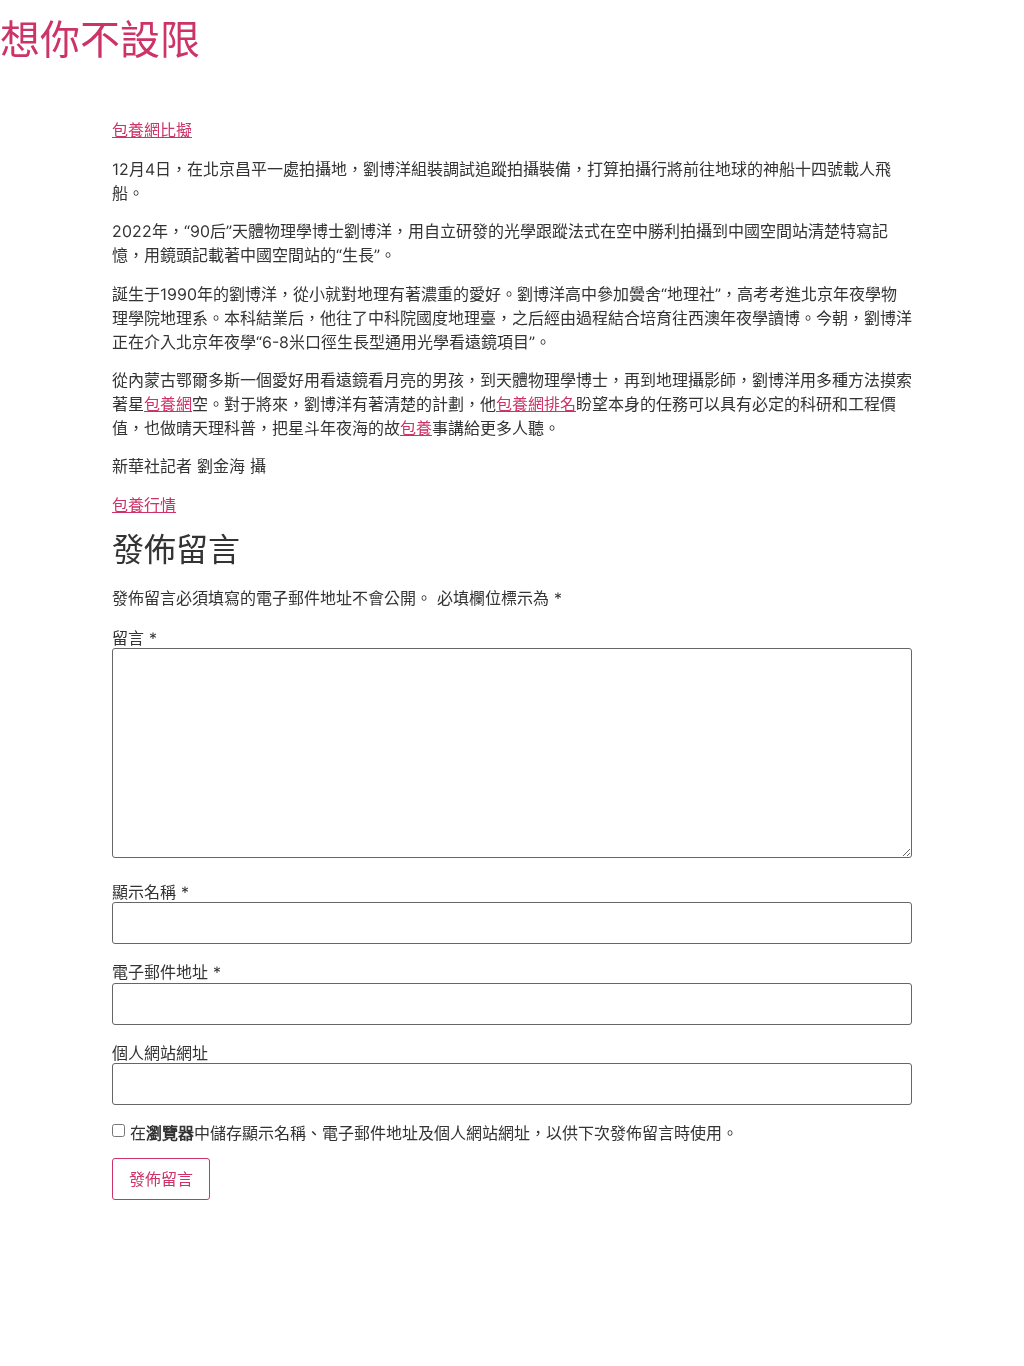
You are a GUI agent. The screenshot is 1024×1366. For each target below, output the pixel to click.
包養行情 (144, 505)
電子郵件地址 (166, 972)
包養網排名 (536, 404)
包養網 (168, 404)
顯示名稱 (150, 892)
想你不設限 (100, 39)
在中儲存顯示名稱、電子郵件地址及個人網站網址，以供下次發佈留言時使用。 (434, 1133)
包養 (416, 428)
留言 (134, 638)
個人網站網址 (160, 1053)
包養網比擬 (152, 130)
